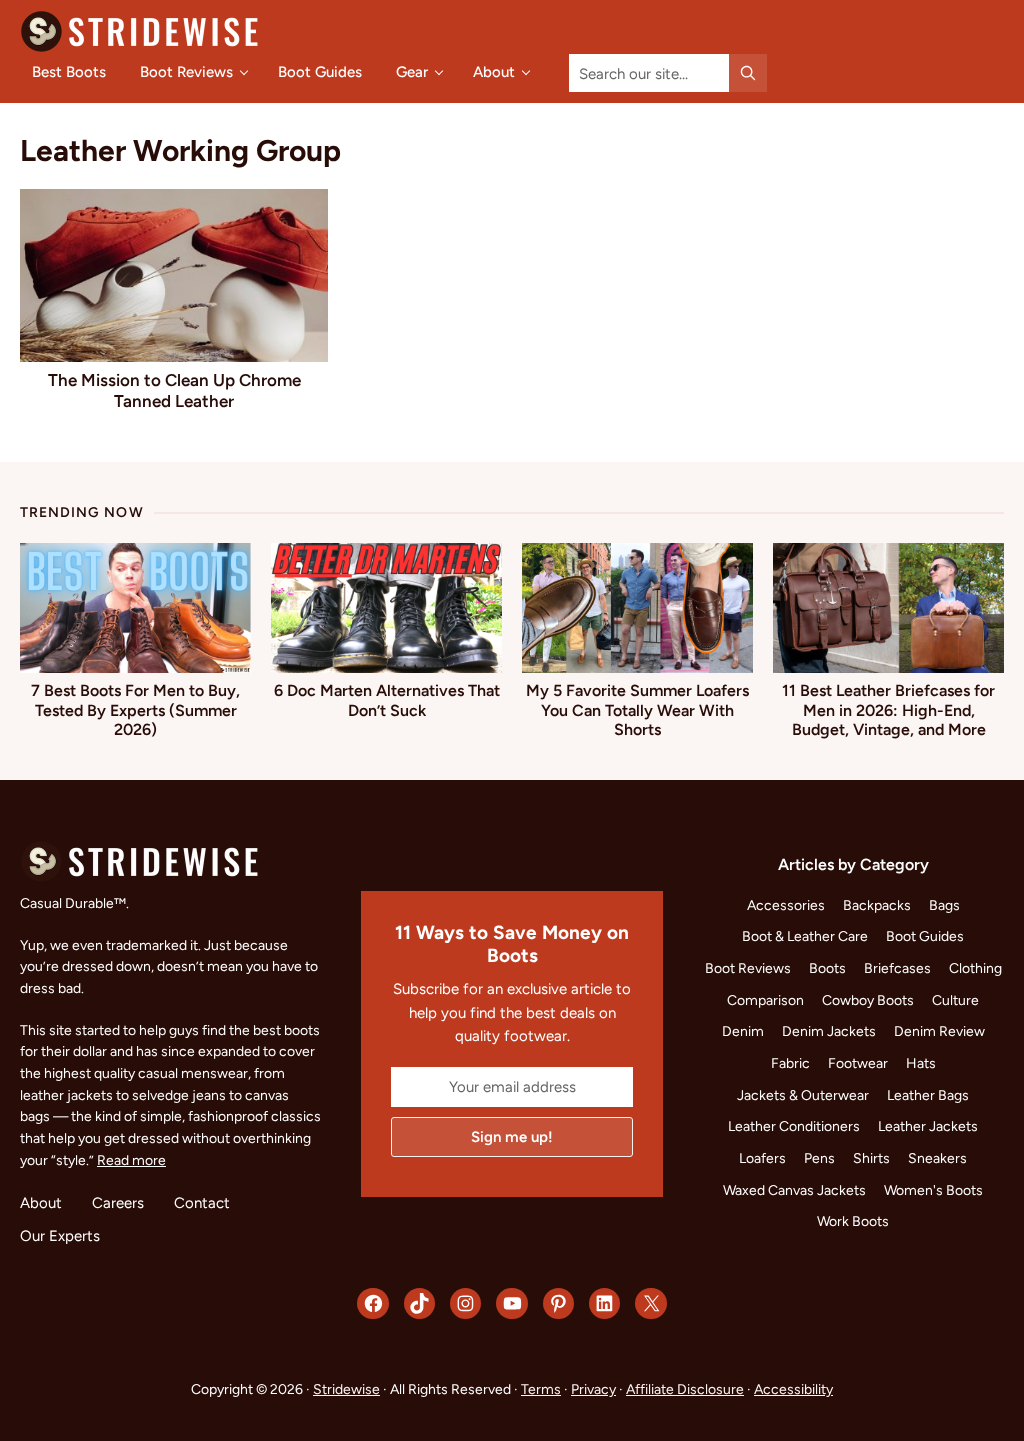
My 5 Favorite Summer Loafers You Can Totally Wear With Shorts (637, 709)
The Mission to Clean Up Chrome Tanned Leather (174, 390)
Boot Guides (925, 936)
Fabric (790, 1063)
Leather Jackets (928, 1126)
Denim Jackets (829, 1031)
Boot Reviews (748, 968)
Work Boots (853, 1221)
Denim (743, 1031)
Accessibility (793, 1389)
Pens (819, 1158)
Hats (921, 1063)
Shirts (871, 1158)
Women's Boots (933, 1190)
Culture (955, 1000)
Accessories (786, 905)
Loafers (762, 1158)
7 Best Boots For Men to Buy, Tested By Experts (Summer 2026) (135, 709)
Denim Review (939, 1031)
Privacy (593, 1389)
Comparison (765, 1000)
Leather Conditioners (794, 1126)
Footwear (858, 1063)
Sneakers (937, 1158)
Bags (944, 905)
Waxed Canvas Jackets (794, 1190)
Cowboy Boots (868, 1000)
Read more (131, 1160)
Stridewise (346, 1389)
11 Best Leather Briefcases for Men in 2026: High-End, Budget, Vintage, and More (888, 709)
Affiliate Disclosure (685, 1389)
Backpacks (877, 905)
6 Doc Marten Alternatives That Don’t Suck (387, 700)
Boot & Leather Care (805, 936)
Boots (827, 968)
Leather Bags (928, 1095)
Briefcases (897, 968)
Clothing (975, 968)
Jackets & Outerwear (803, 1095)
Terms (541, 1389)
